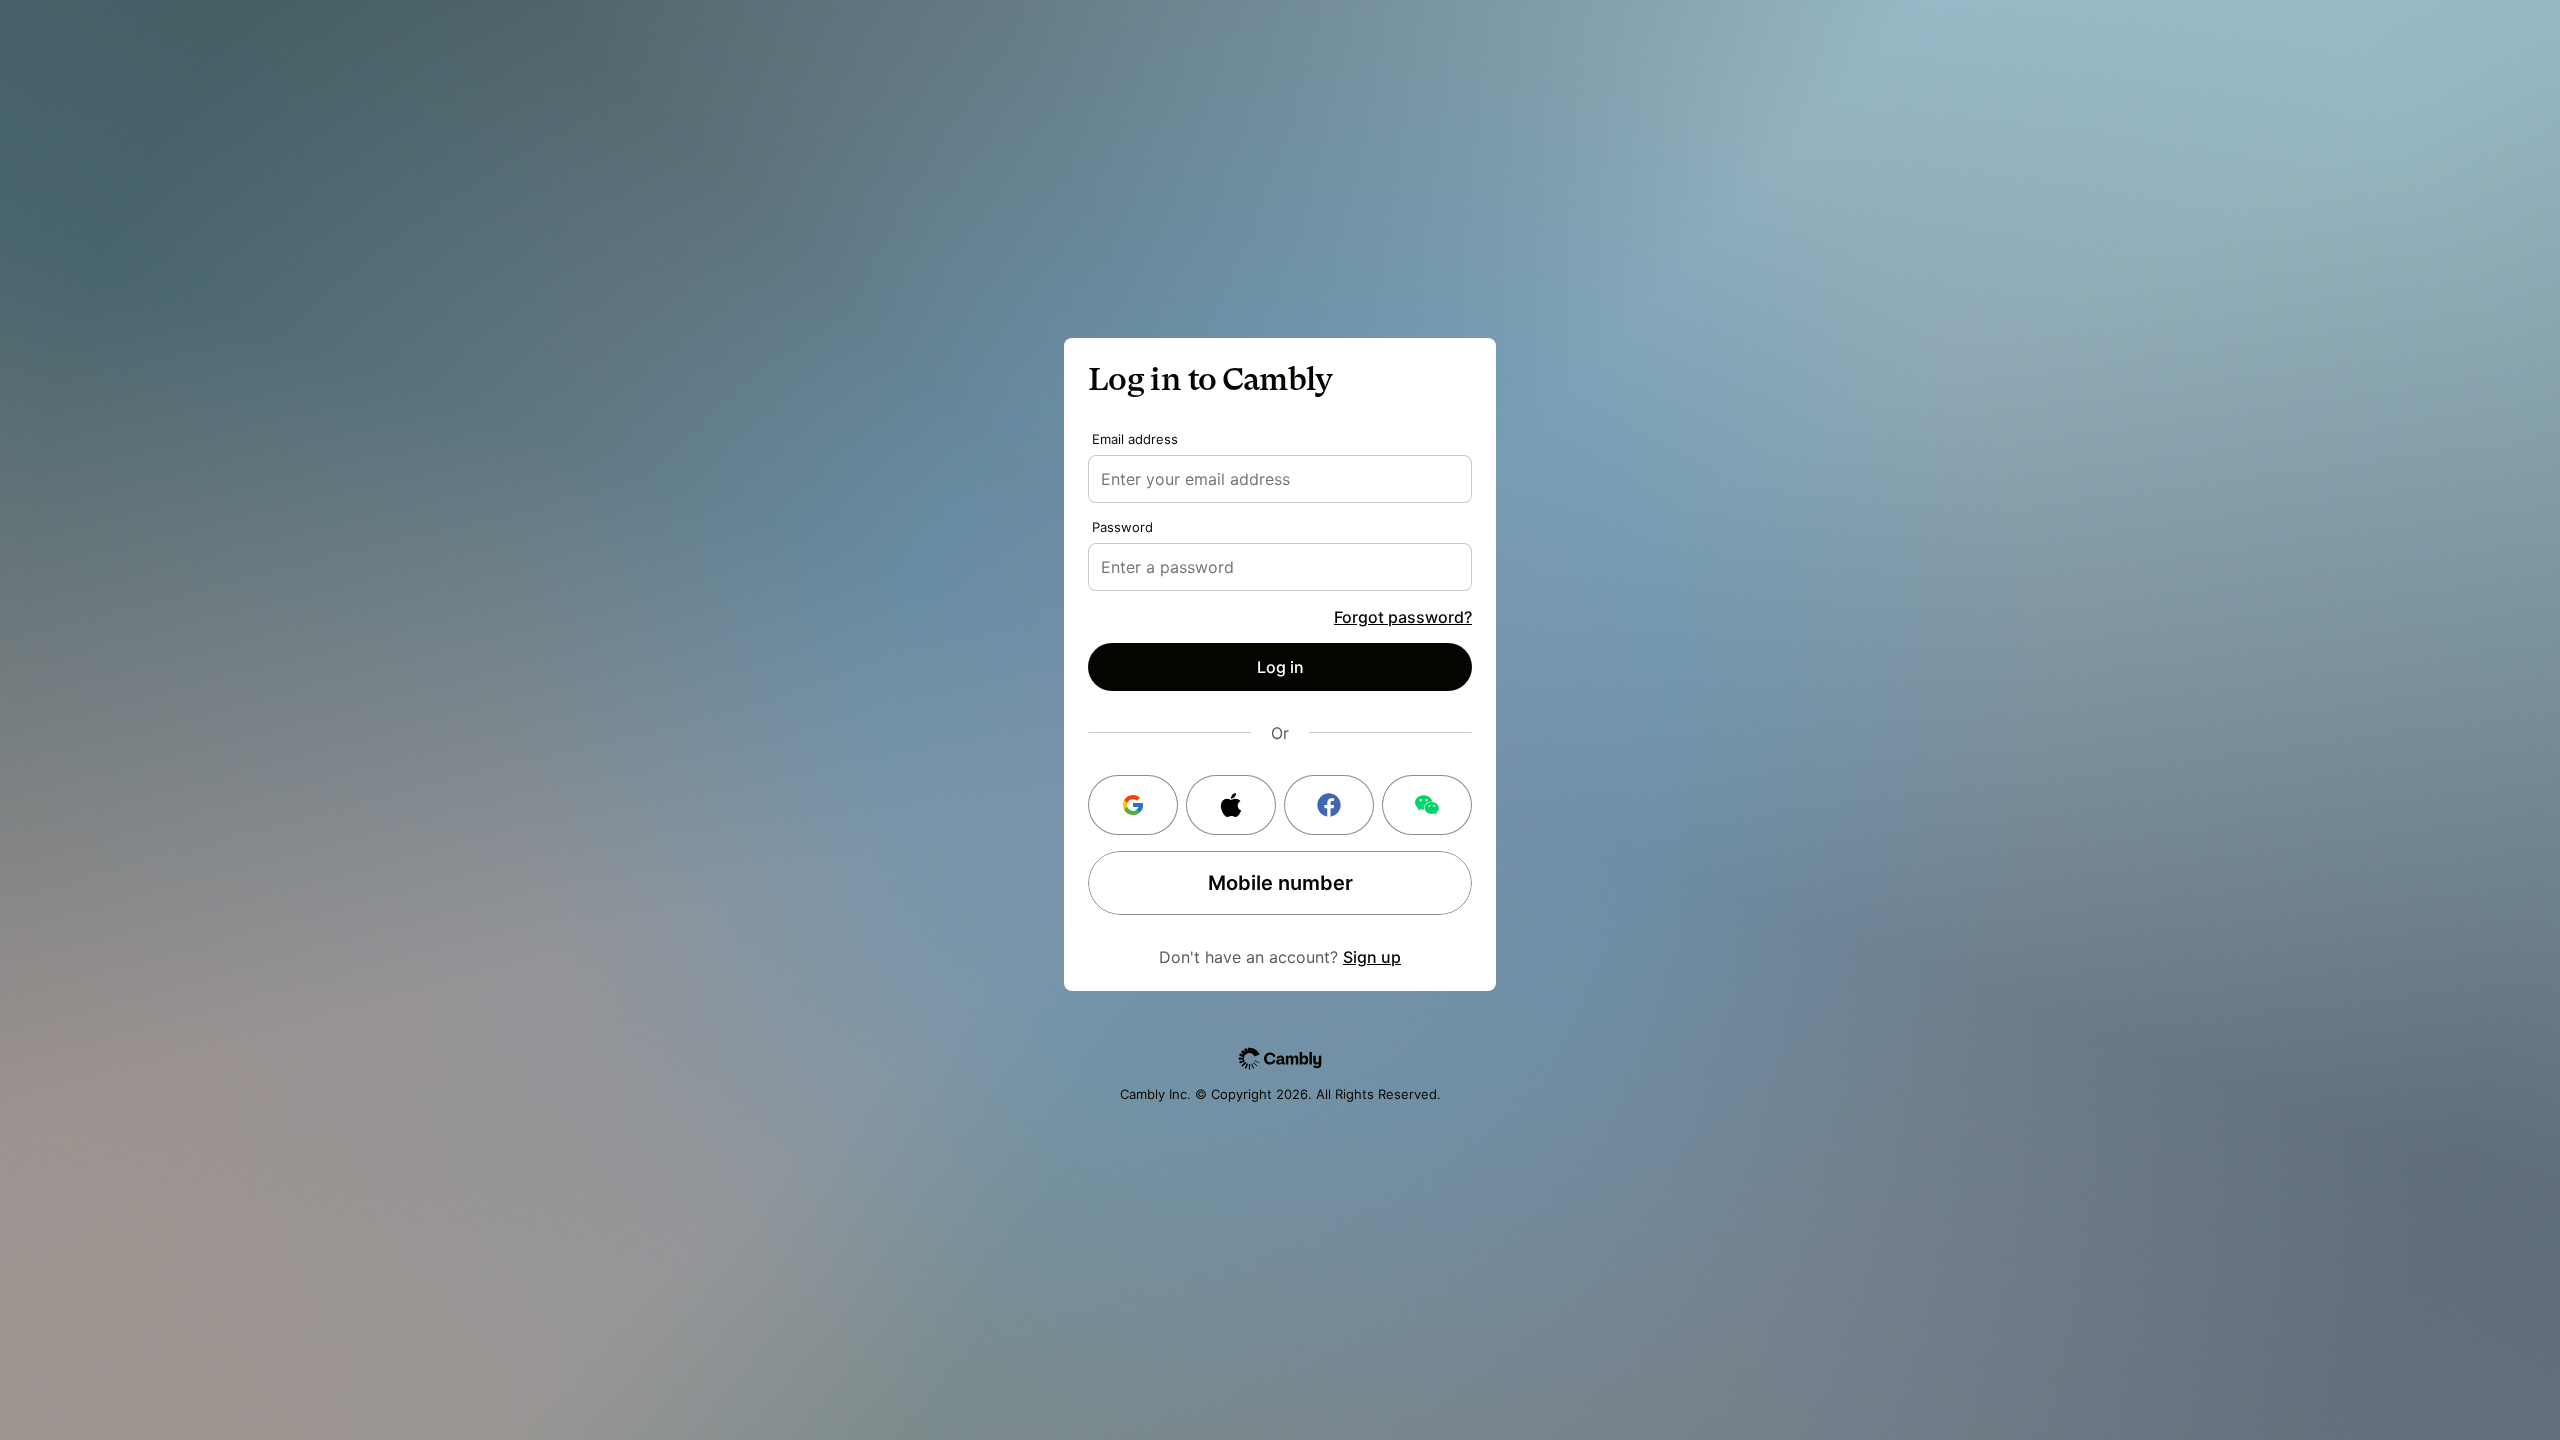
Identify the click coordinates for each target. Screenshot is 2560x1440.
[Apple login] (1231, 805)
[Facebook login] (1329, 805)
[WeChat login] (1427, 805)
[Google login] (1133, 805)
